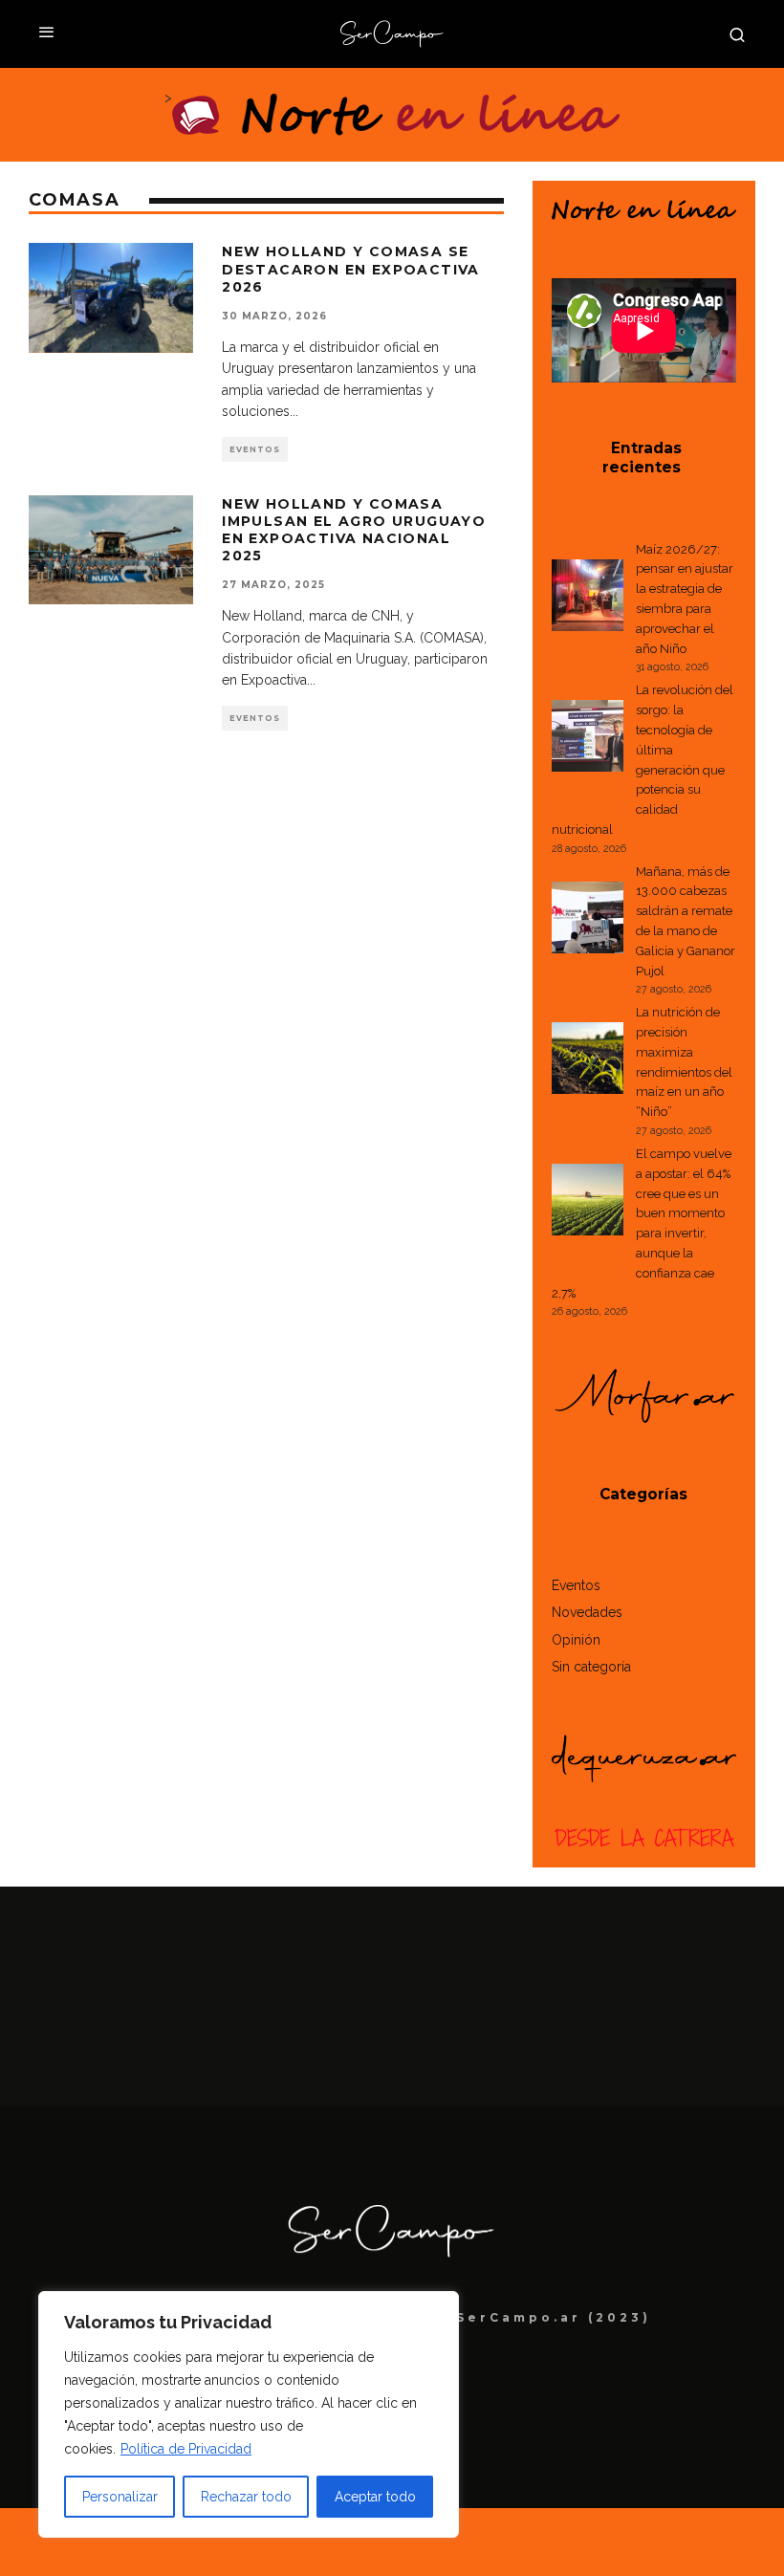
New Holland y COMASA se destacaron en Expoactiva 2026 (351, 269)
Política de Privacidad (186, 2449)
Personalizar (120, 2497)
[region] (249, 2414)
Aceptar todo (375, 2497)
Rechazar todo (246, 2497)
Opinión (576, 1640)
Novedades (587, 1612)
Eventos (255, 449)
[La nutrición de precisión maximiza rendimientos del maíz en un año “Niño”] (588, 1061)
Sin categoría (591, 1667)
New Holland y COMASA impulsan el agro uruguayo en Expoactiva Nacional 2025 (354, 530)
